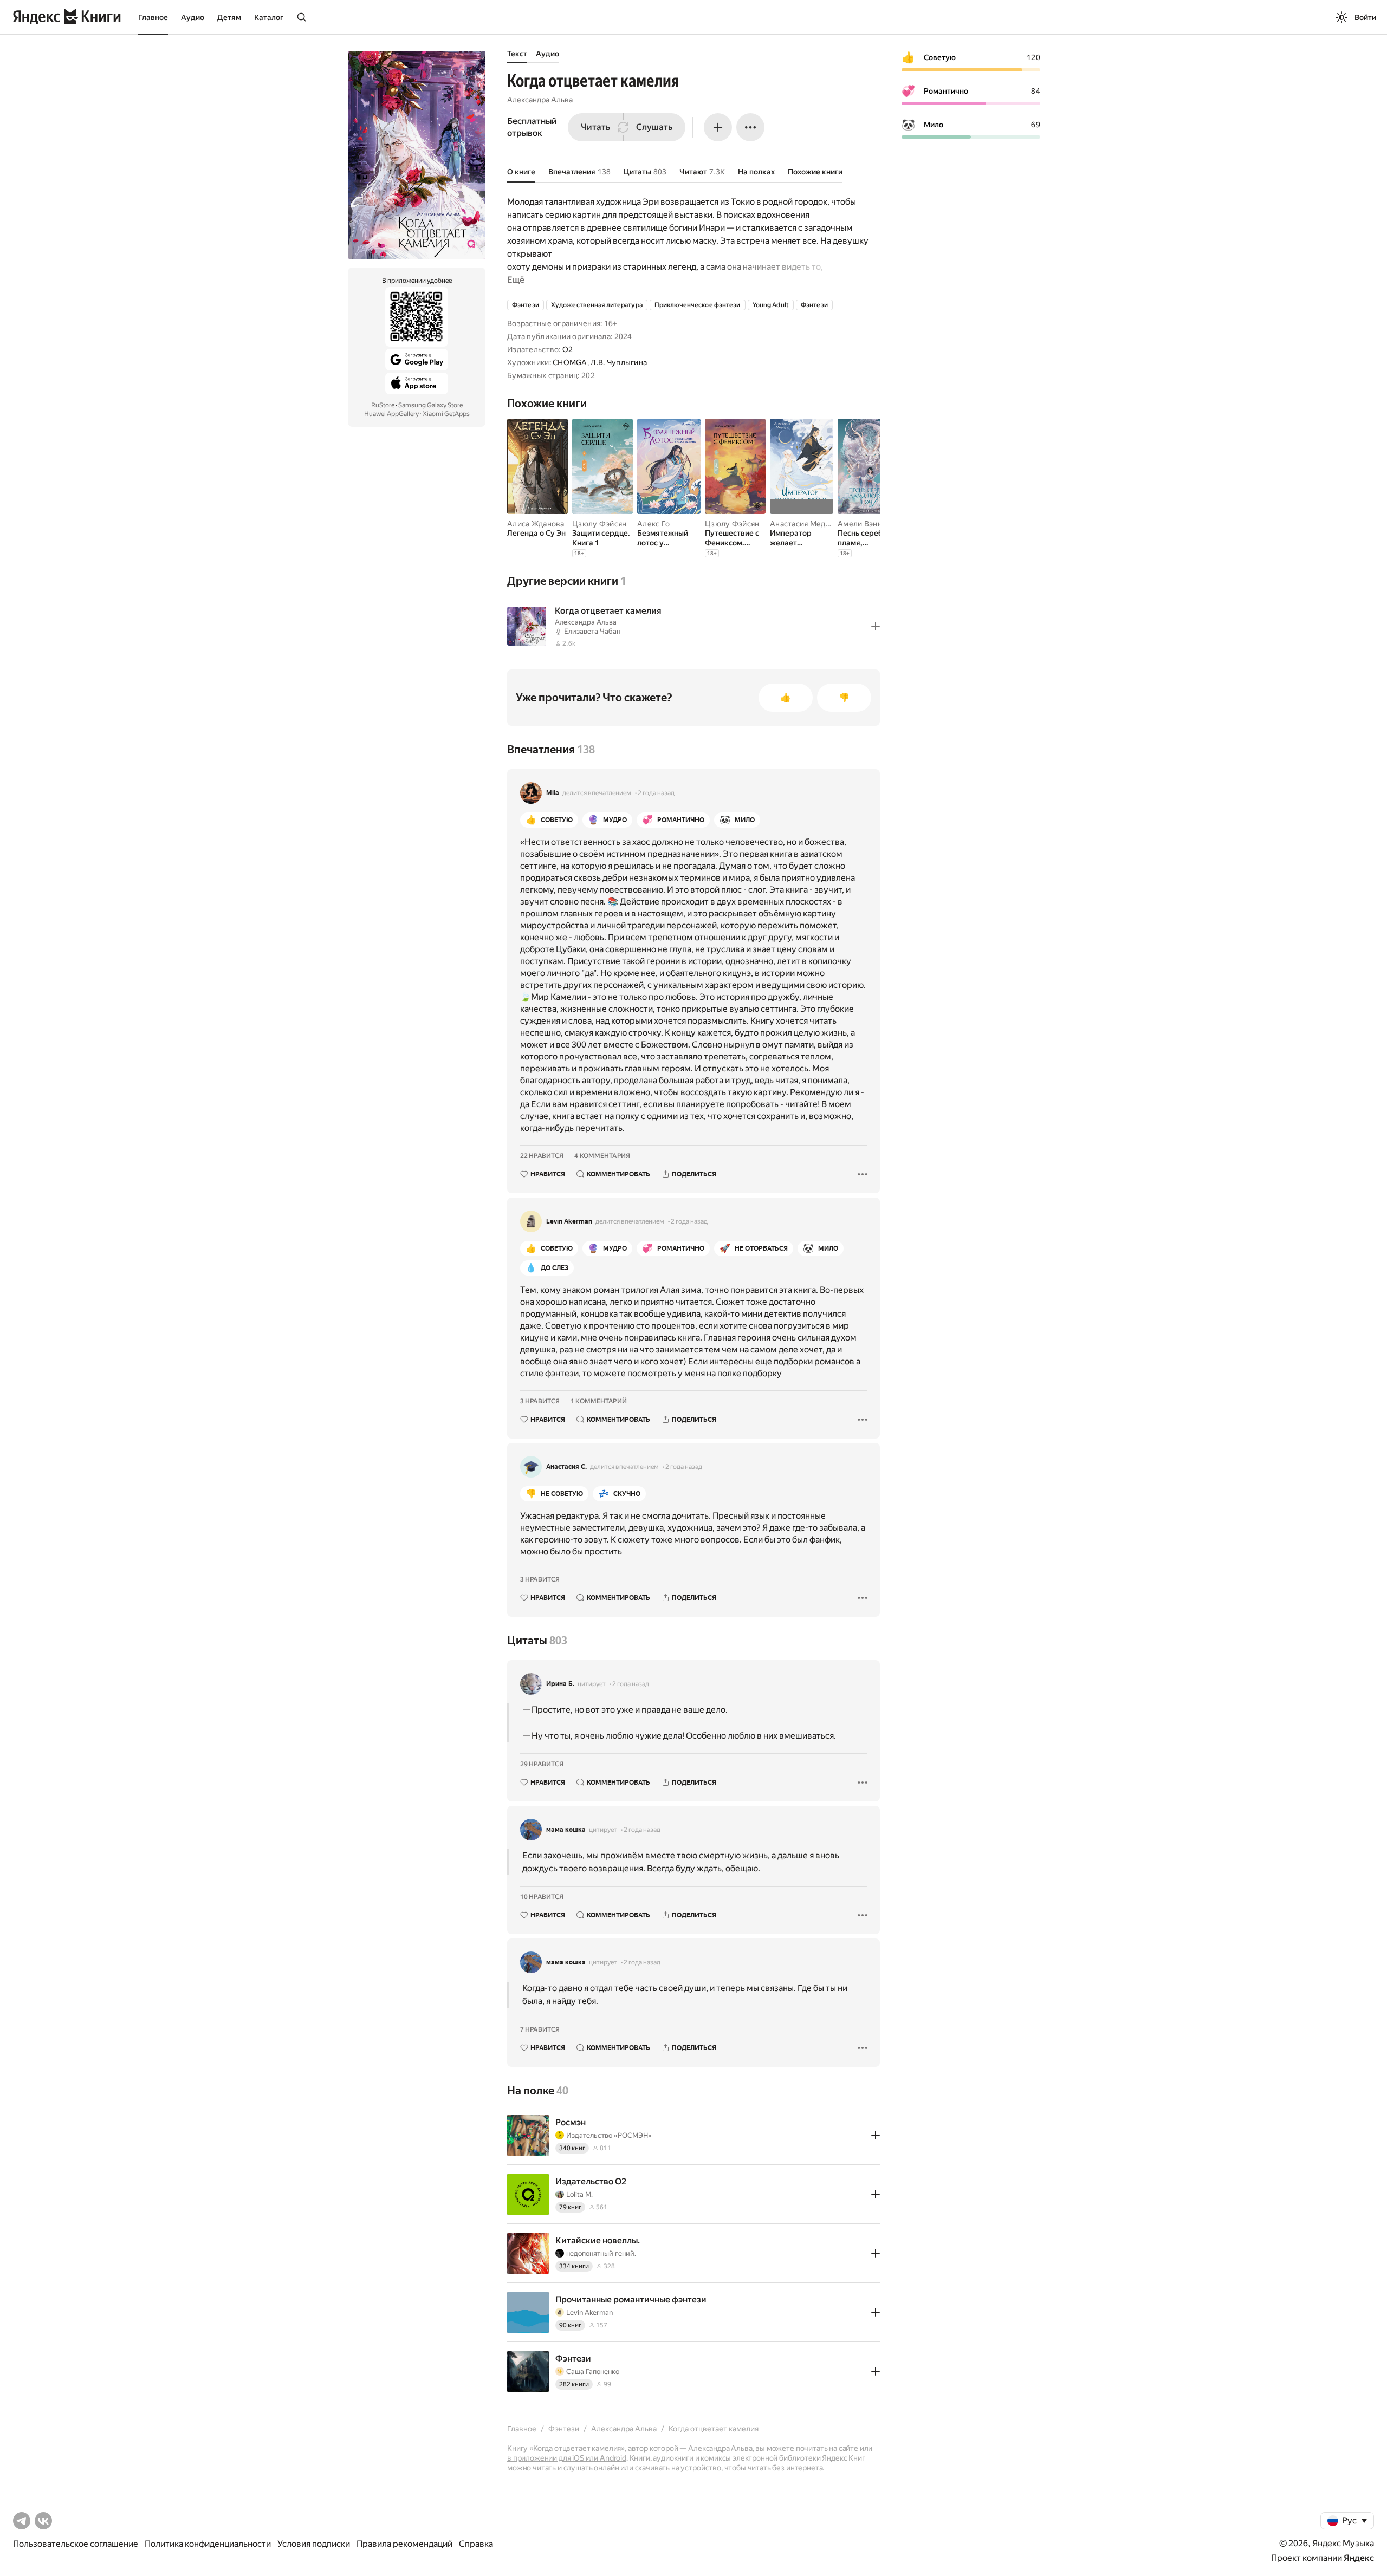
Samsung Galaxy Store (430, 405)
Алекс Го (653, 524)
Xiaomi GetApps (446, 414)
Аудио (193, 17)
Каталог (269, 17)
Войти (1365, 17)
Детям (229, 17)
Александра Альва (540, 100)
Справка (476, 2544)
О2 (568, 349)
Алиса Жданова (536, 524)
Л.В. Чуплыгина (619, 362)
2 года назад (656, 793)
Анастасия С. (566, 1467)
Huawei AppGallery (391, 414)
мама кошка (566, 1830)
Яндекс (1359, 2558)
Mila (553, 793)
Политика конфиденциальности (208, 2544)
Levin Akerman (569, 1221)
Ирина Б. (560, 1684)
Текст (517, 54)
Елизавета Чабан (592, 631)
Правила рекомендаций (404, 2544)
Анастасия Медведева (811, 524)
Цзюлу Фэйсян (599, 524)
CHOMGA (570, 362)
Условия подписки (314, 2544)
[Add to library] (876, 626)
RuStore (383, 405)
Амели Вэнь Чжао (870, 524)
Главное (153, 17)
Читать (595, 127)
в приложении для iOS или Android (567, 2458)
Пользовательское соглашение (76, 2544)
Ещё (516, 280)
